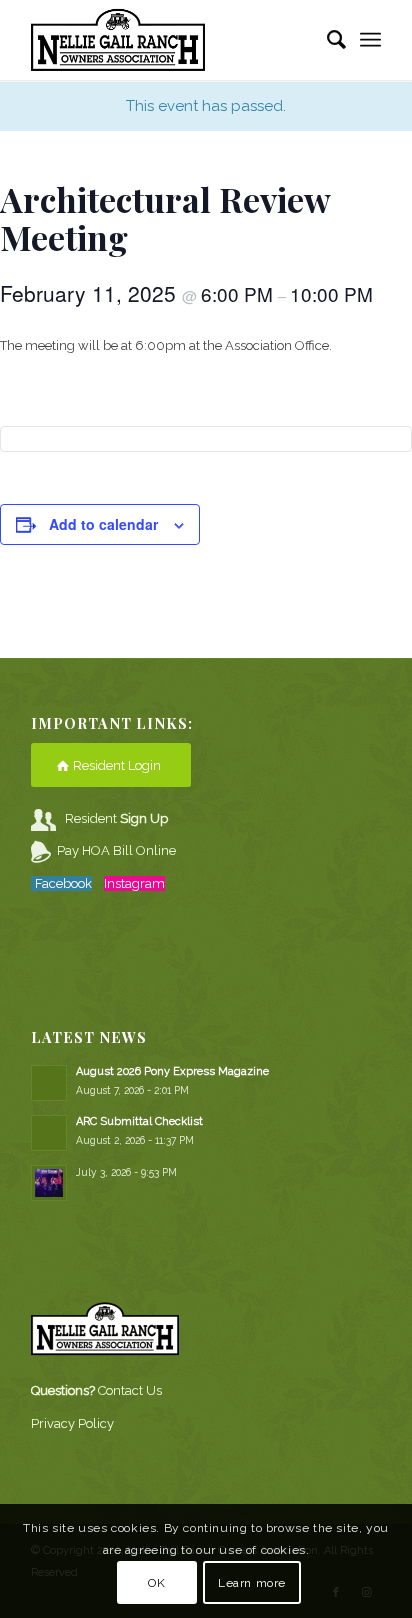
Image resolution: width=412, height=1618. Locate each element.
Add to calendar (103, 524)
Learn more (252, 1583)
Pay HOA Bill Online (116, 850)
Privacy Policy (72, 1423)
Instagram (134, 883)
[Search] (326, 40)
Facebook (63, 883)
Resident (116, 818)
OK (156, 1583)
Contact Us (130, 1390)
